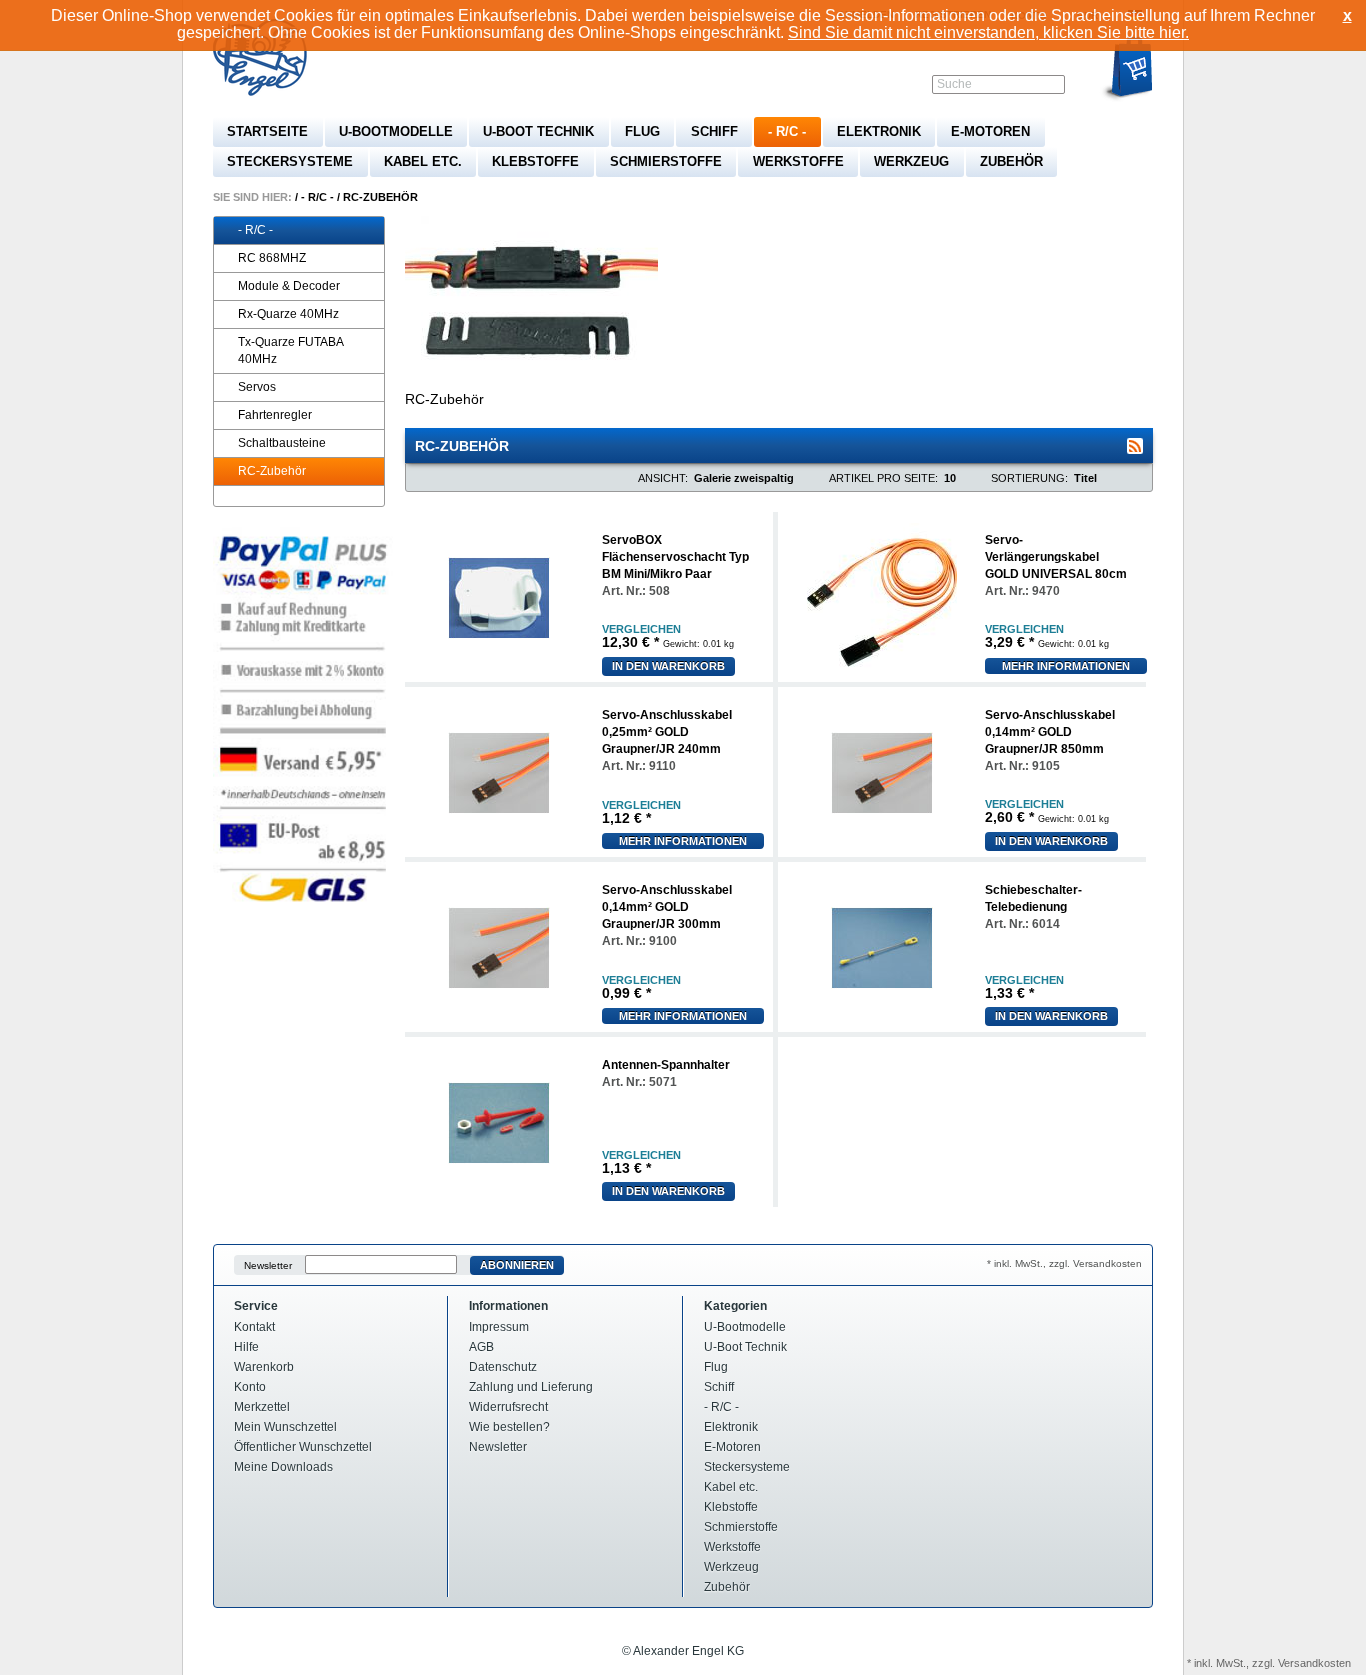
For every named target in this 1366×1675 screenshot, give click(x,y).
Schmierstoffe (666, 161)
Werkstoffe (798, 161)
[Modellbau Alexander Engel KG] (263, 60)
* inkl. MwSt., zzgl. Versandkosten (1064, 1263)
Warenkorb (264, 1367)
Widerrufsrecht (508, 1407)
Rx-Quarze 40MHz (288, 314)
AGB (481, 1347)
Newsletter (268, 1265)
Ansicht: (663, 478)
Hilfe (246, 1347)
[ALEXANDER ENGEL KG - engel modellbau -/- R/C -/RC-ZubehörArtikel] (1135, 446)
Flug (642, 131)
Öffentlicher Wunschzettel (303, 1447)
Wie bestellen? (509, 1427)
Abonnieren (517, 1265)
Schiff (714, 131)
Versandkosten (1314, 1663)
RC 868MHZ (272, 258)
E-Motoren (990, 131)
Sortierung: (1029, 478)
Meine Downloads (283, 1467)
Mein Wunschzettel (285, 1427)
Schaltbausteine (282, 443)
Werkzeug (911, 161)
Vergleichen (641, 629)
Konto (250, 1387)
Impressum (499, 1327)
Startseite (267, 131)
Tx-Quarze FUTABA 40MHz (291, 350)
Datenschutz (503, 1367)
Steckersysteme (290, 161)
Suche (954, 84)
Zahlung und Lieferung (531, 1387)
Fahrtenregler (275, 415)
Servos (257, 387)
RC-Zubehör (380, 197)
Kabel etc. (423, 161)
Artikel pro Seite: (883, 478)
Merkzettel (262, 1407)
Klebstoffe (535, 161)
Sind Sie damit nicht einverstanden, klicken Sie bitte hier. (988, 32)
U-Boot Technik (538, 131)
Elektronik (879, 131)
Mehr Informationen (1066, 666)
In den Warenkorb (668, 666)
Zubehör (1011, 161)
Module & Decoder (289, 286)
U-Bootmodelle (396, 131)
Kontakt (254, 1327)
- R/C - (787, 131)
